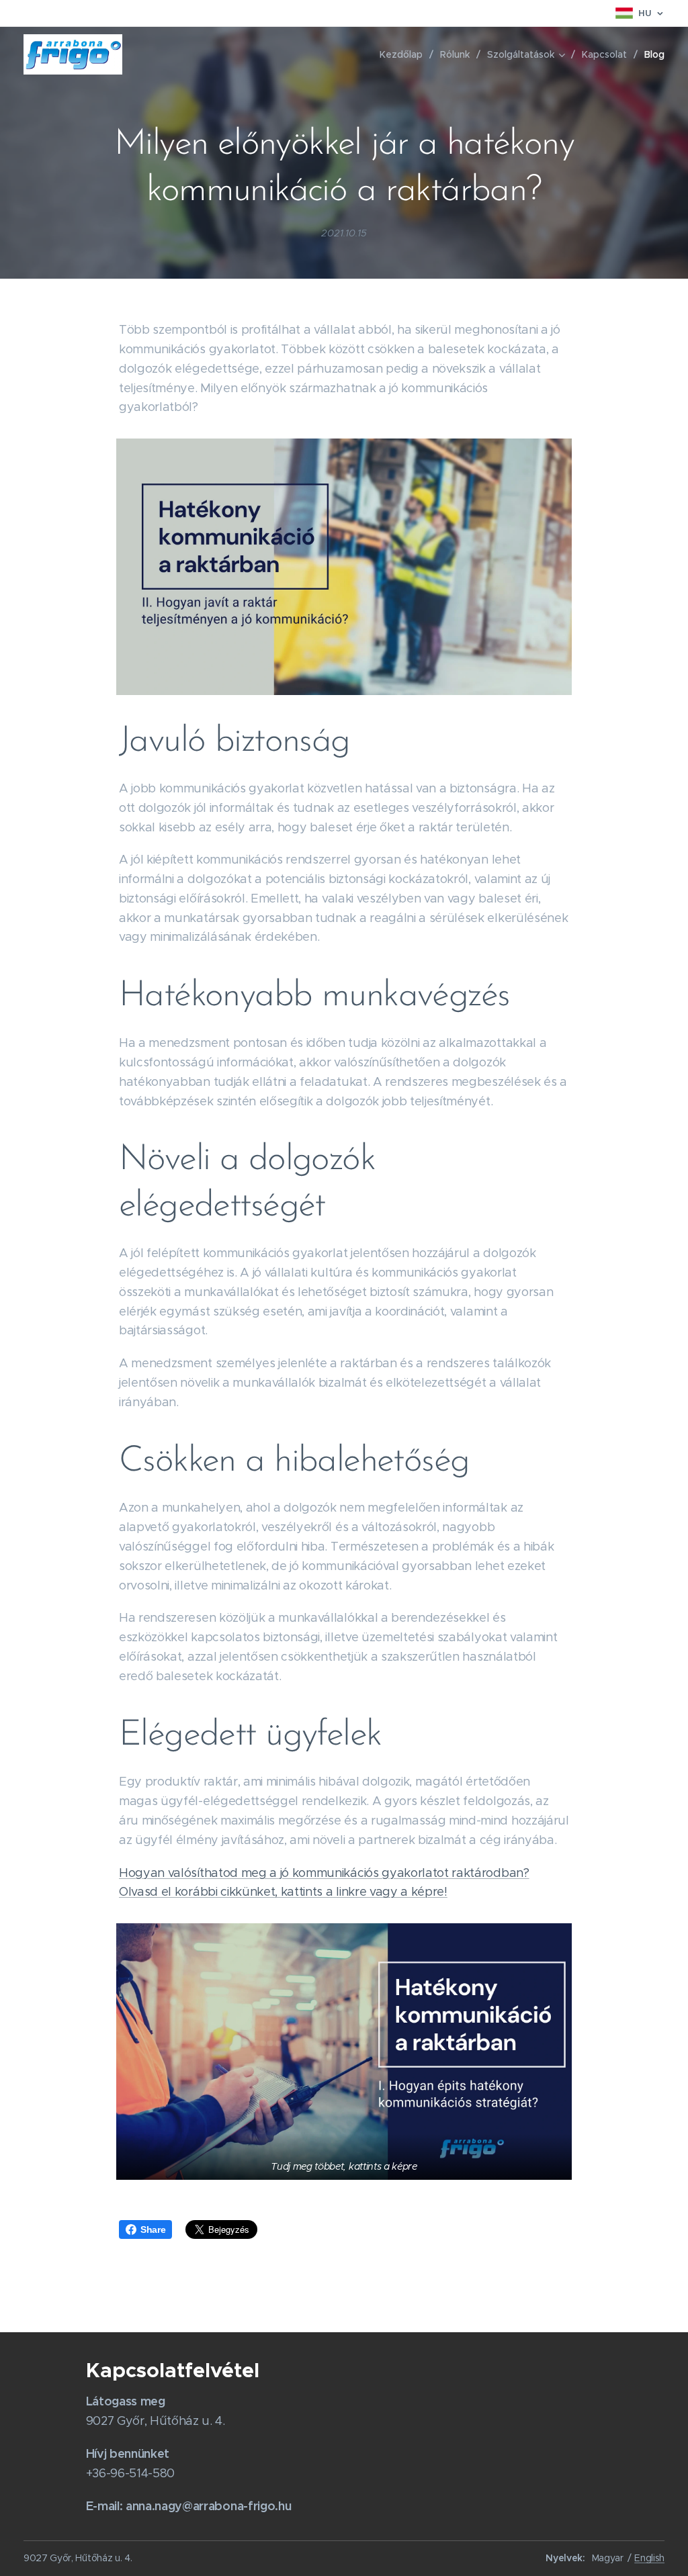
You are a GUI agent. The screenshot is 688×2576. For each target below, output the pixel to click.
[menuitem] (405, 54)
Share (153, 2229)
